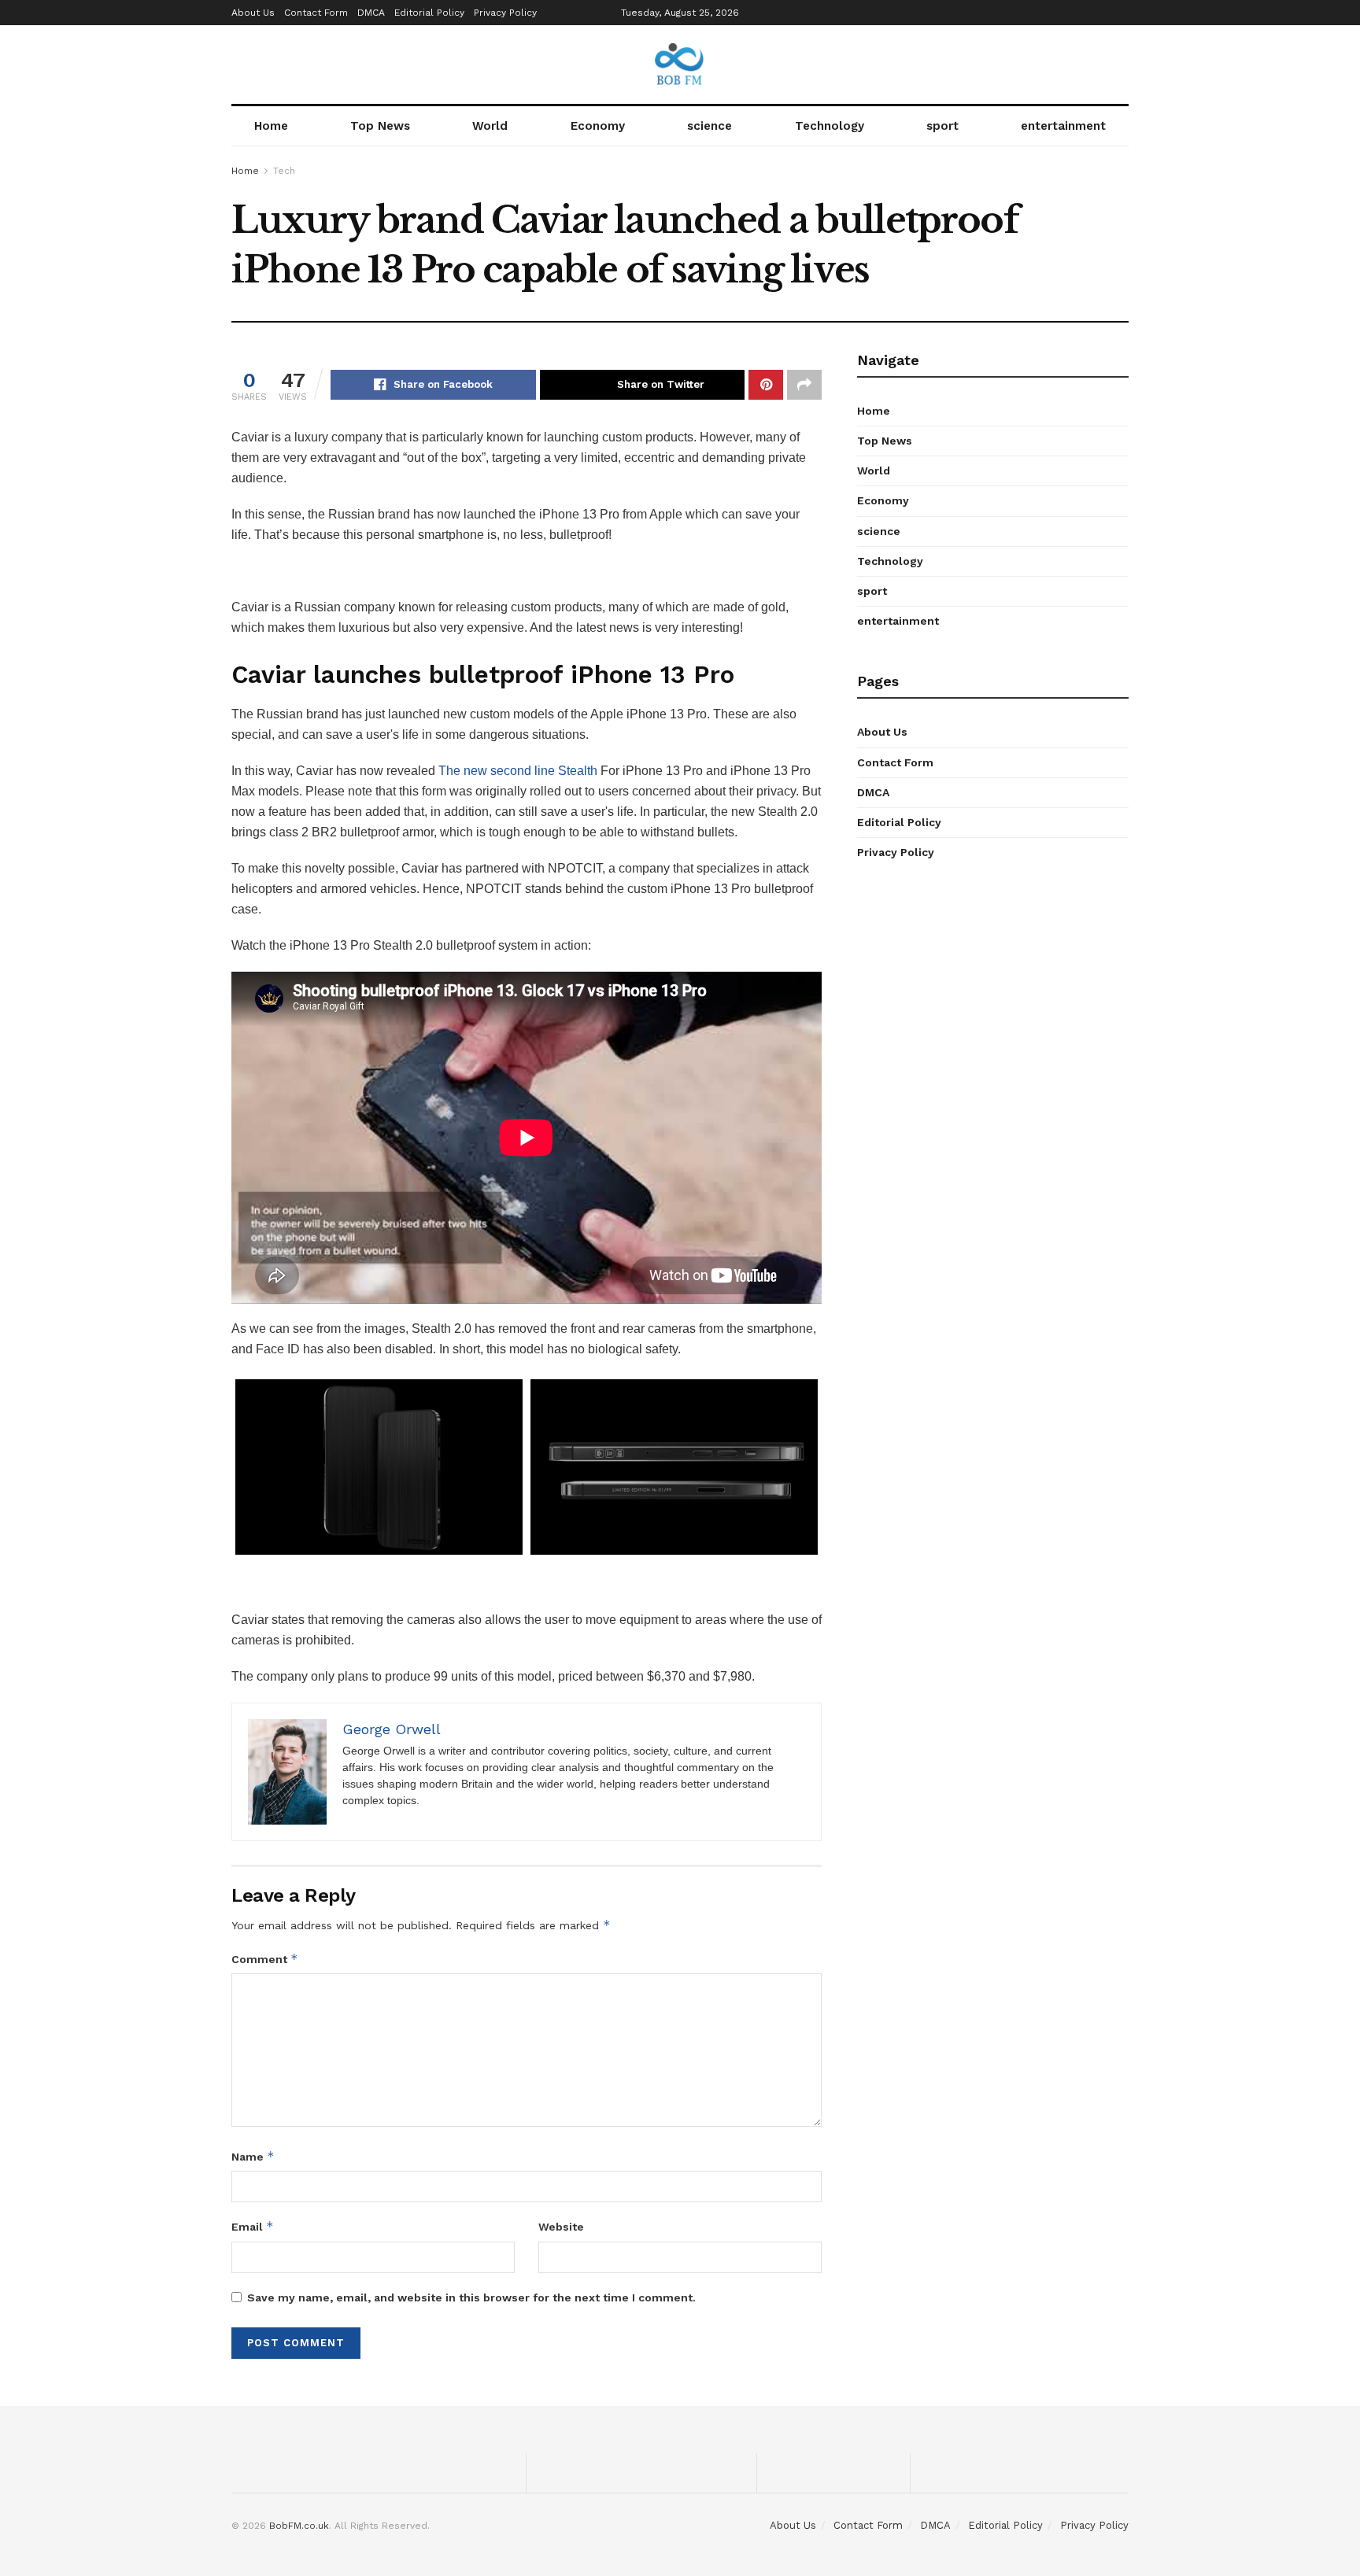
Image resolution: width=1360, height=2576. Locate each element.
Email (253, 2226)
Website (561, 2227)
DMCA (371, 13)
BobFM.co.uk (299, 2526)
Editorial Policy (429, 13)
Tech (284, 171)
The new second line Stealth (518, 771)
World (490, 126)
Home (271, 126)
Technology (830, 126)
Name (253, 2156)
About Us (253, 13)
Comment (265, 1959)
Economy (598, 126)
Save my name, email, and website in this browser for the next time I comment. (471, 2297)
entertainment (1063, 126)
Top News (380, 126)
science (710, 126)
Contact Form (316, 13)
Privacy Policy (505, 13)
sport (942, 126)
